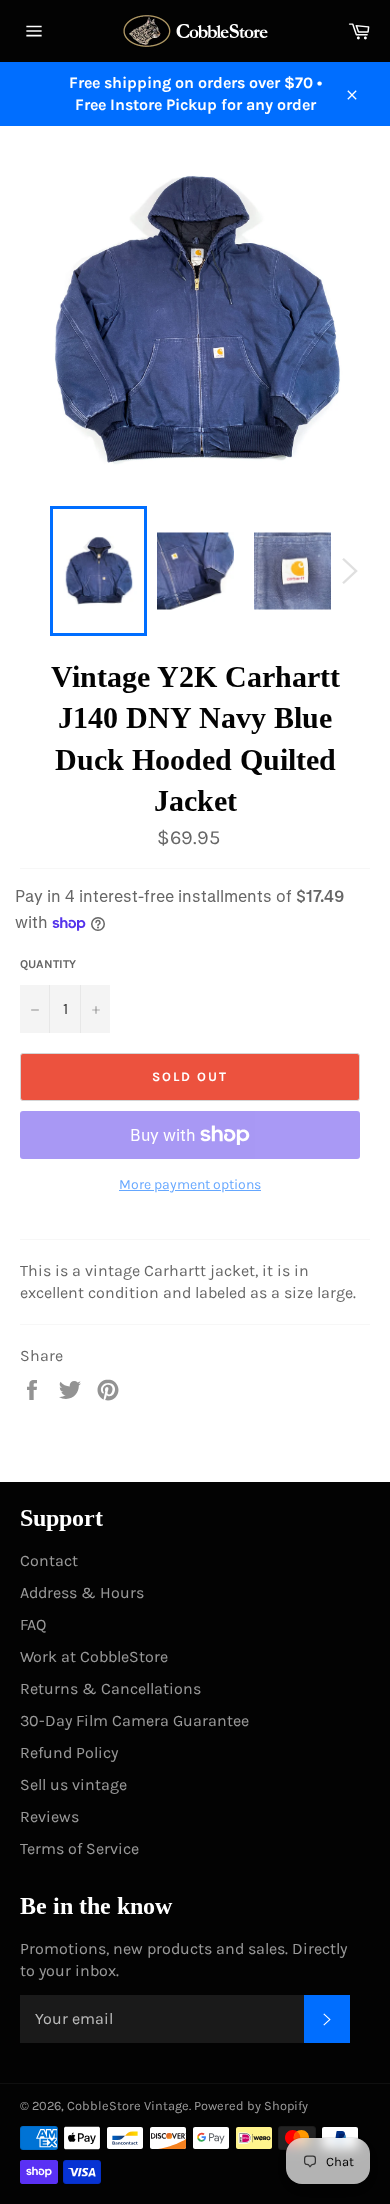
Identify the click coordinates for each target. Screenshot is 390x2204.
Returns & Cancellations (110, 1688)
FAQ (33, 1624)
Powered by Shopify (251, 2105)
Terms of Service (79, 1848)
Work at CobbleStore (94, 1656)
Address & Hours (82, 1592)
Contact (49, 1560)
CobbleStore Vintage (128, 2105)
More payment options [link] (190, 1184)
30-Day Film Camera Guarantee (134, 1720)
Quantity (48, 964)
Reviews (49, 1816)
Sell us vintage (73, 1784)
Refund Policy (69, 1752)
